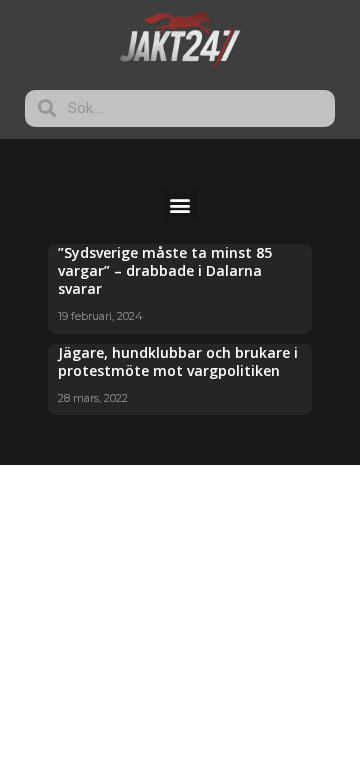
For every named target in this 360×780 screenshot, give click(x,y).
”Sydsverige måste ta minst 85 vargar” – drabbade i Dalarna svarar (165, 270)
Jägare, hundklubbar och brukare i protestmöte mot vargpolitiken (178, 361)
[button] (180, 205)
